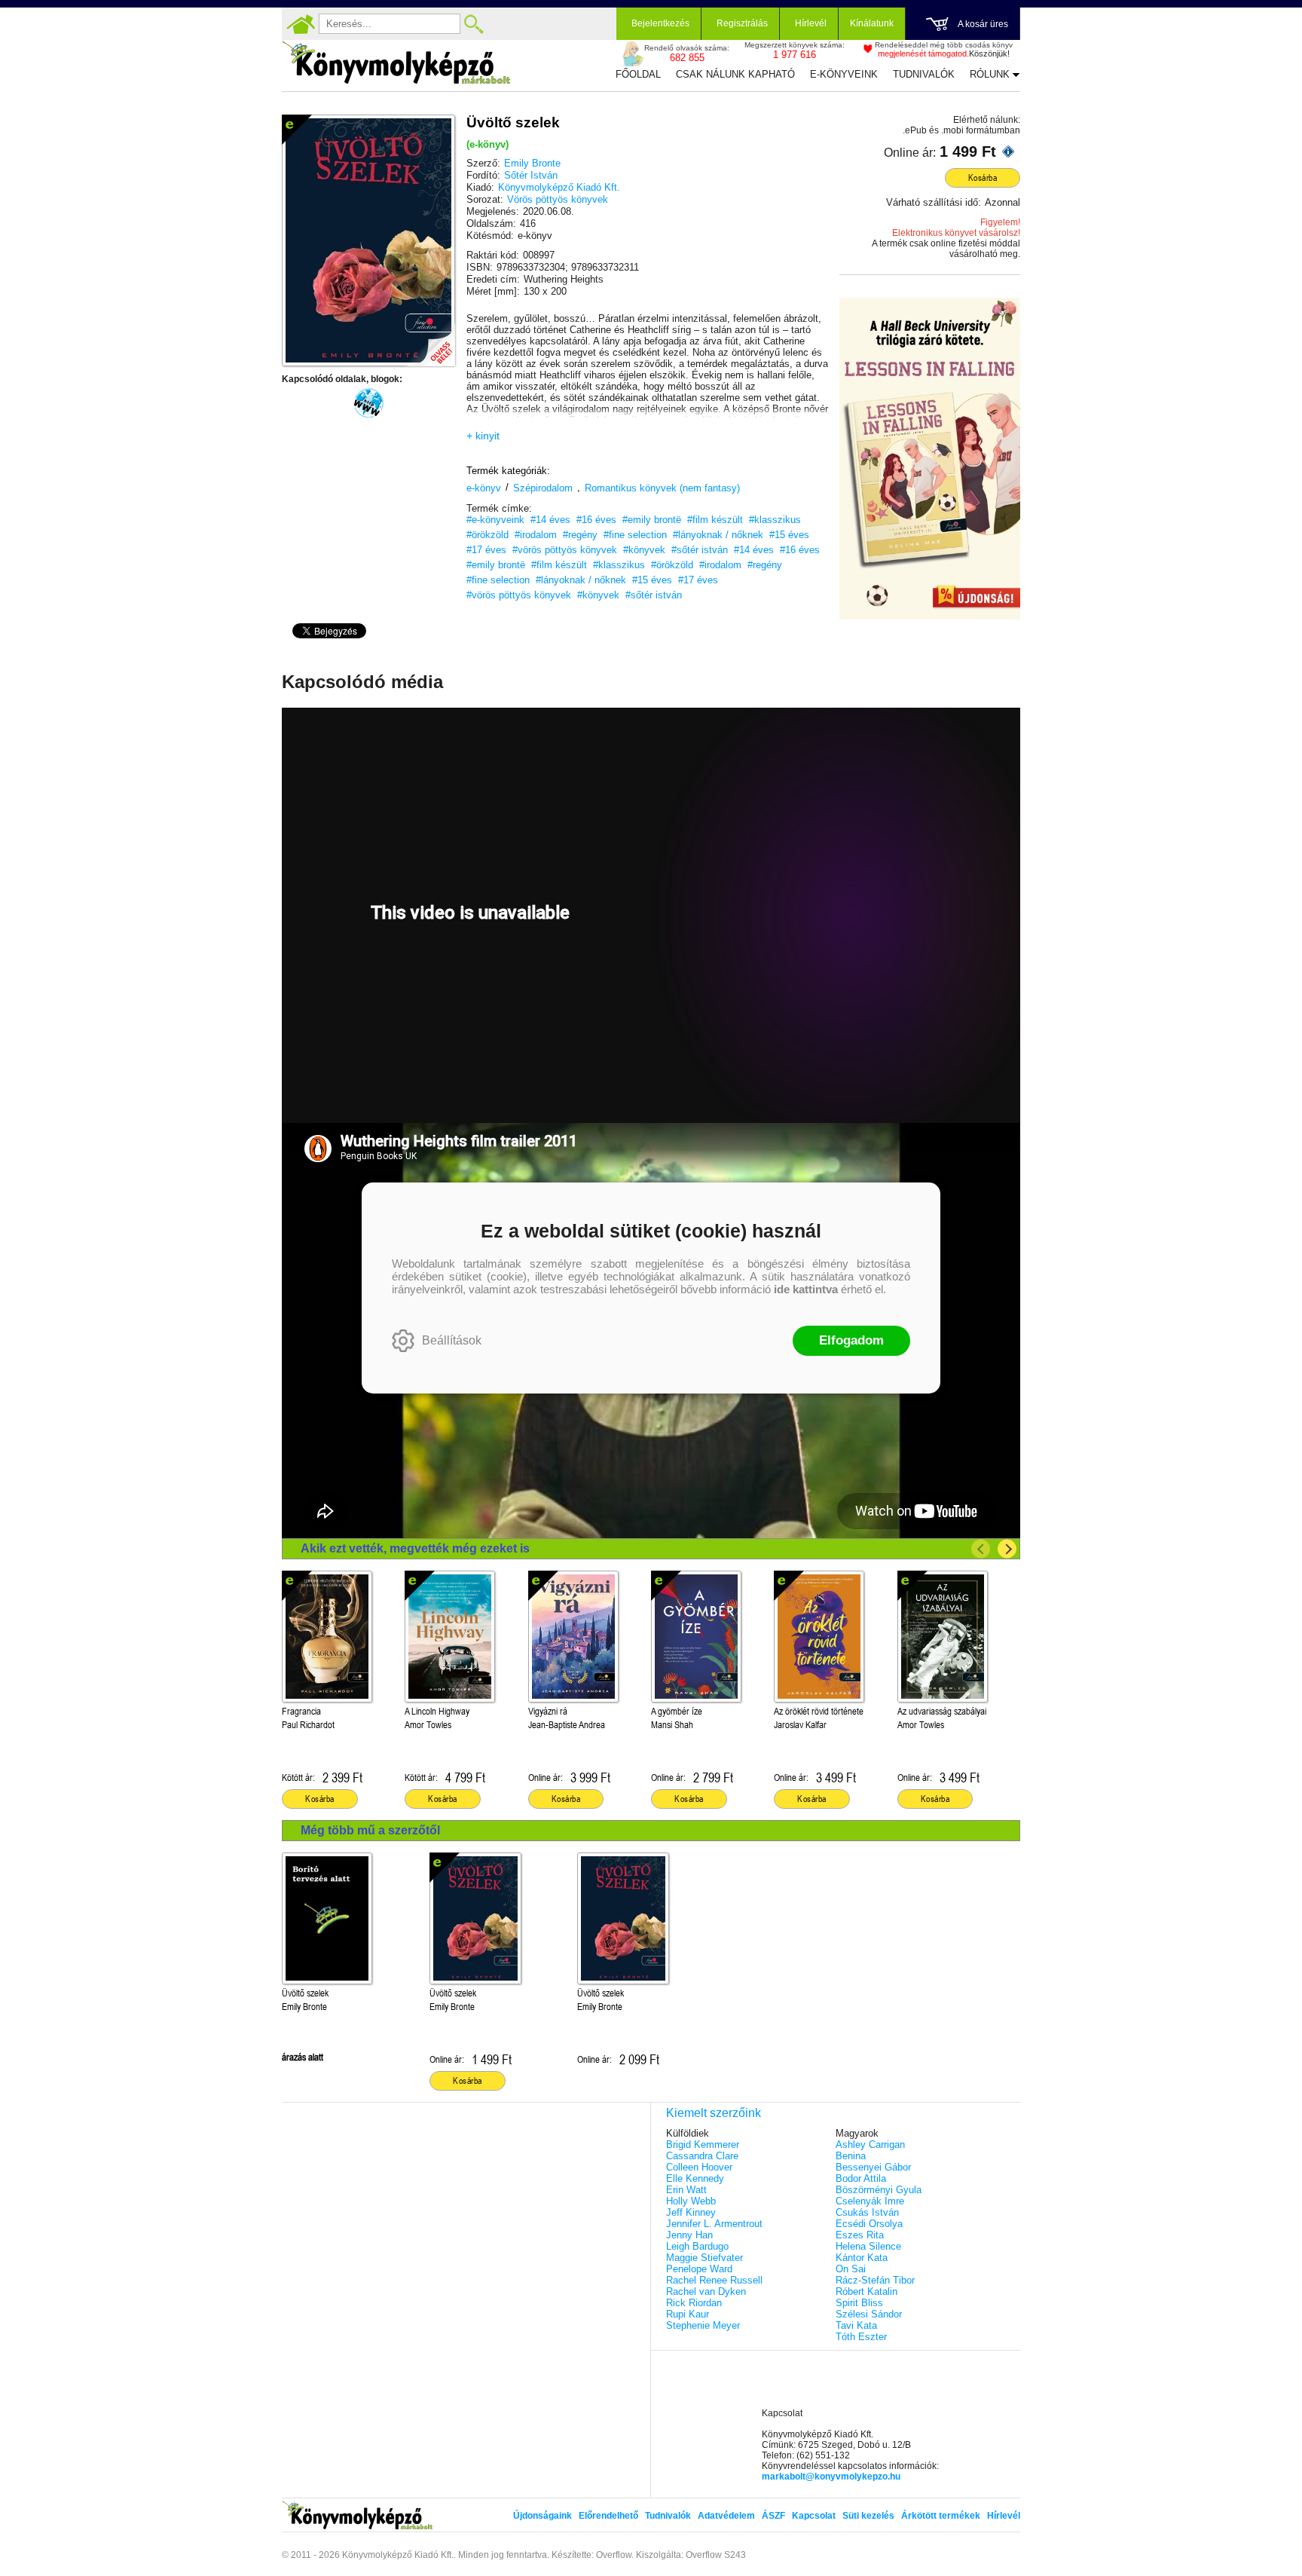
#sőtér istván (700, 550)
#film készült (715, 520)
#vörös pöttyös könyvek (565, 550)
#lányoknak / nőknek (718, 535)
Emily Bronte (532, 163)
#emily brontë (652, 520)
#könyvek (644, 550)
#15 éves (789, 535)
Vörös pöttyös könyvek (558, 199)
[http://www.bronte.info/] (368, 403)
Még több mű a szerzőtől (370, 1830)
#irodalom (536, 535)
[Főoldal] (301, 24)
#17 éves (486, 550)
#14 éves (550, 520)
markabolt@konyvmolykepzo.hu (831, 2477)
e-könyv (484, 488)
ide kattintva (806, 1289)
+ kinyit (483, 436)
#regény (580, 535)
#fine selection (635, 535)
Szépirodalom (543, 488)
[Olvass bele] (429, 340)
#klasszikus (775, 520)
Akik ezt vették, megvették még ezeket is (415, 1548)
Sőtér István (531, 175)
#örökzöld (487, 535)
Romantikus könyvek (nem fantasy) (662, 488)
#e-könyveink (495, 520)
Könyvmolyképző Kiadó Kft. (559, 187)
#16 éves (596, 520)
